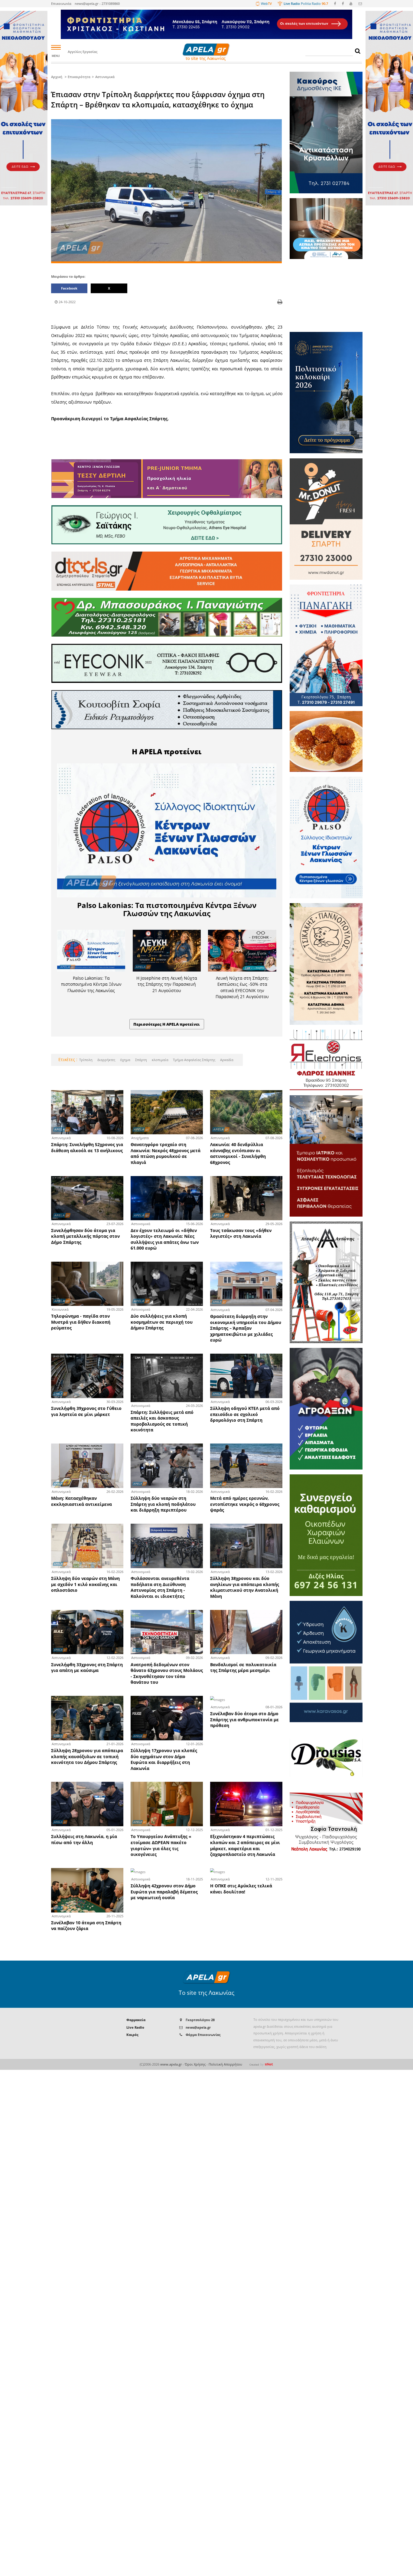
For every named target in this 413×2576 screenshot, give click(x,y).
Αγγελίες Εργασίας (83, 52)
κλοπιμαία (160, 1060)
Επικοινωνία (61, 3)
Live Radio (135, 2027)
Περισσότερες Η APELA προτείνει (167, 1024)
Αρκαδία (226, 1060)
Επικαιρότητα (79, 77)
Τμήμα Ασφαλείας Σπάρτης (194, 1060)
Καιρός (132, 2035)
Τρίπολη (86, 1060)
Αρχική (57, 77)
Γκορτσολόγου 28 (200, 2020)
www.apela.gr (171, 2064)
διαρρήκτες (106, 1060)
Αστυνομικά (105, 77)
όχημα (125, 1060)
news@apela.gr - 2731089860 (97, 3)
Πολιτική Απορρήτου (225, 2064)
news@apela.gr (198, 2027)
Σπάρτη (141, 1060)
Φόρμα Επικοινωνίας (203, 2035)
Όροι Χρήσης (195, 2064)
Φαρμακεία (136, 2020)
